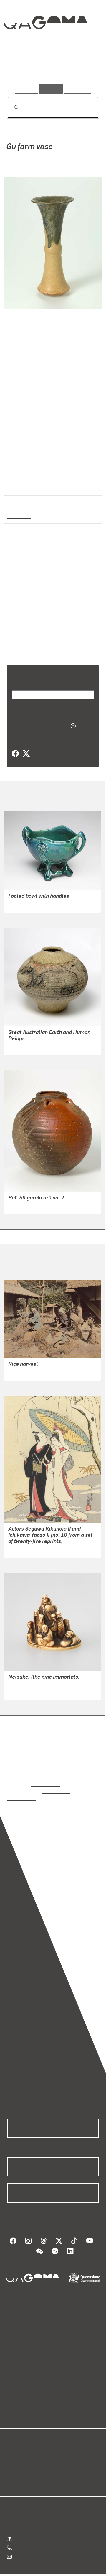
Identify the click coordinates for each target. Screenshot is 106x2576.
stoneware (19, 515)
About (62, 2398)
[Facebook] (15, 753)
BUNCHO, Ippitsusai (29, 1549)
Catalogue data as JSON (38, 725)
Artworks (21, 67)
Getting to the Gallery (37, 2531)
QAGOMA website (26, 2398)
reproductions (45, 1784)
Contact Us (26, 2549)
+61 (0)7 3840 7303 (36, 2540)
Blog (60, 2391)
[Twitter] (26, 753)
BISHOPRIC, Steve (27, 1205)
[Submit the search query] (11, 107)
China (13, 572)
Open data (18, 2391)
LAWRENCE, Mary (27, 904)
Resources (78, 89)
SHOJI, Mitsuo (23, 1046)
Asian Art (17, 431)
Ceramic (16, 487)
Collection (45, 44)
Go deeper (84, 67)
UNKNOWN (41, 163)
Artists (51, 67)
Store (13, 2405)
